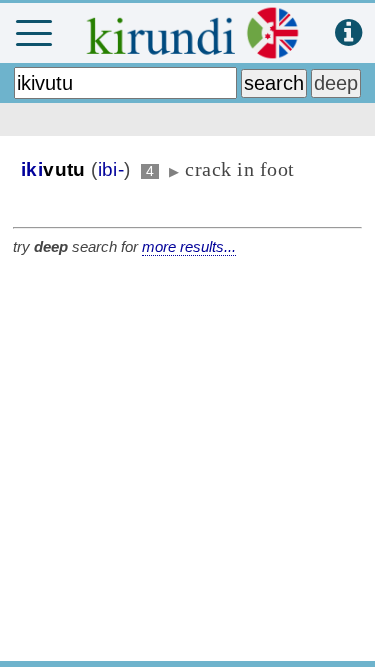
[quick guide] (348, 33)
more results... (189, 246)
